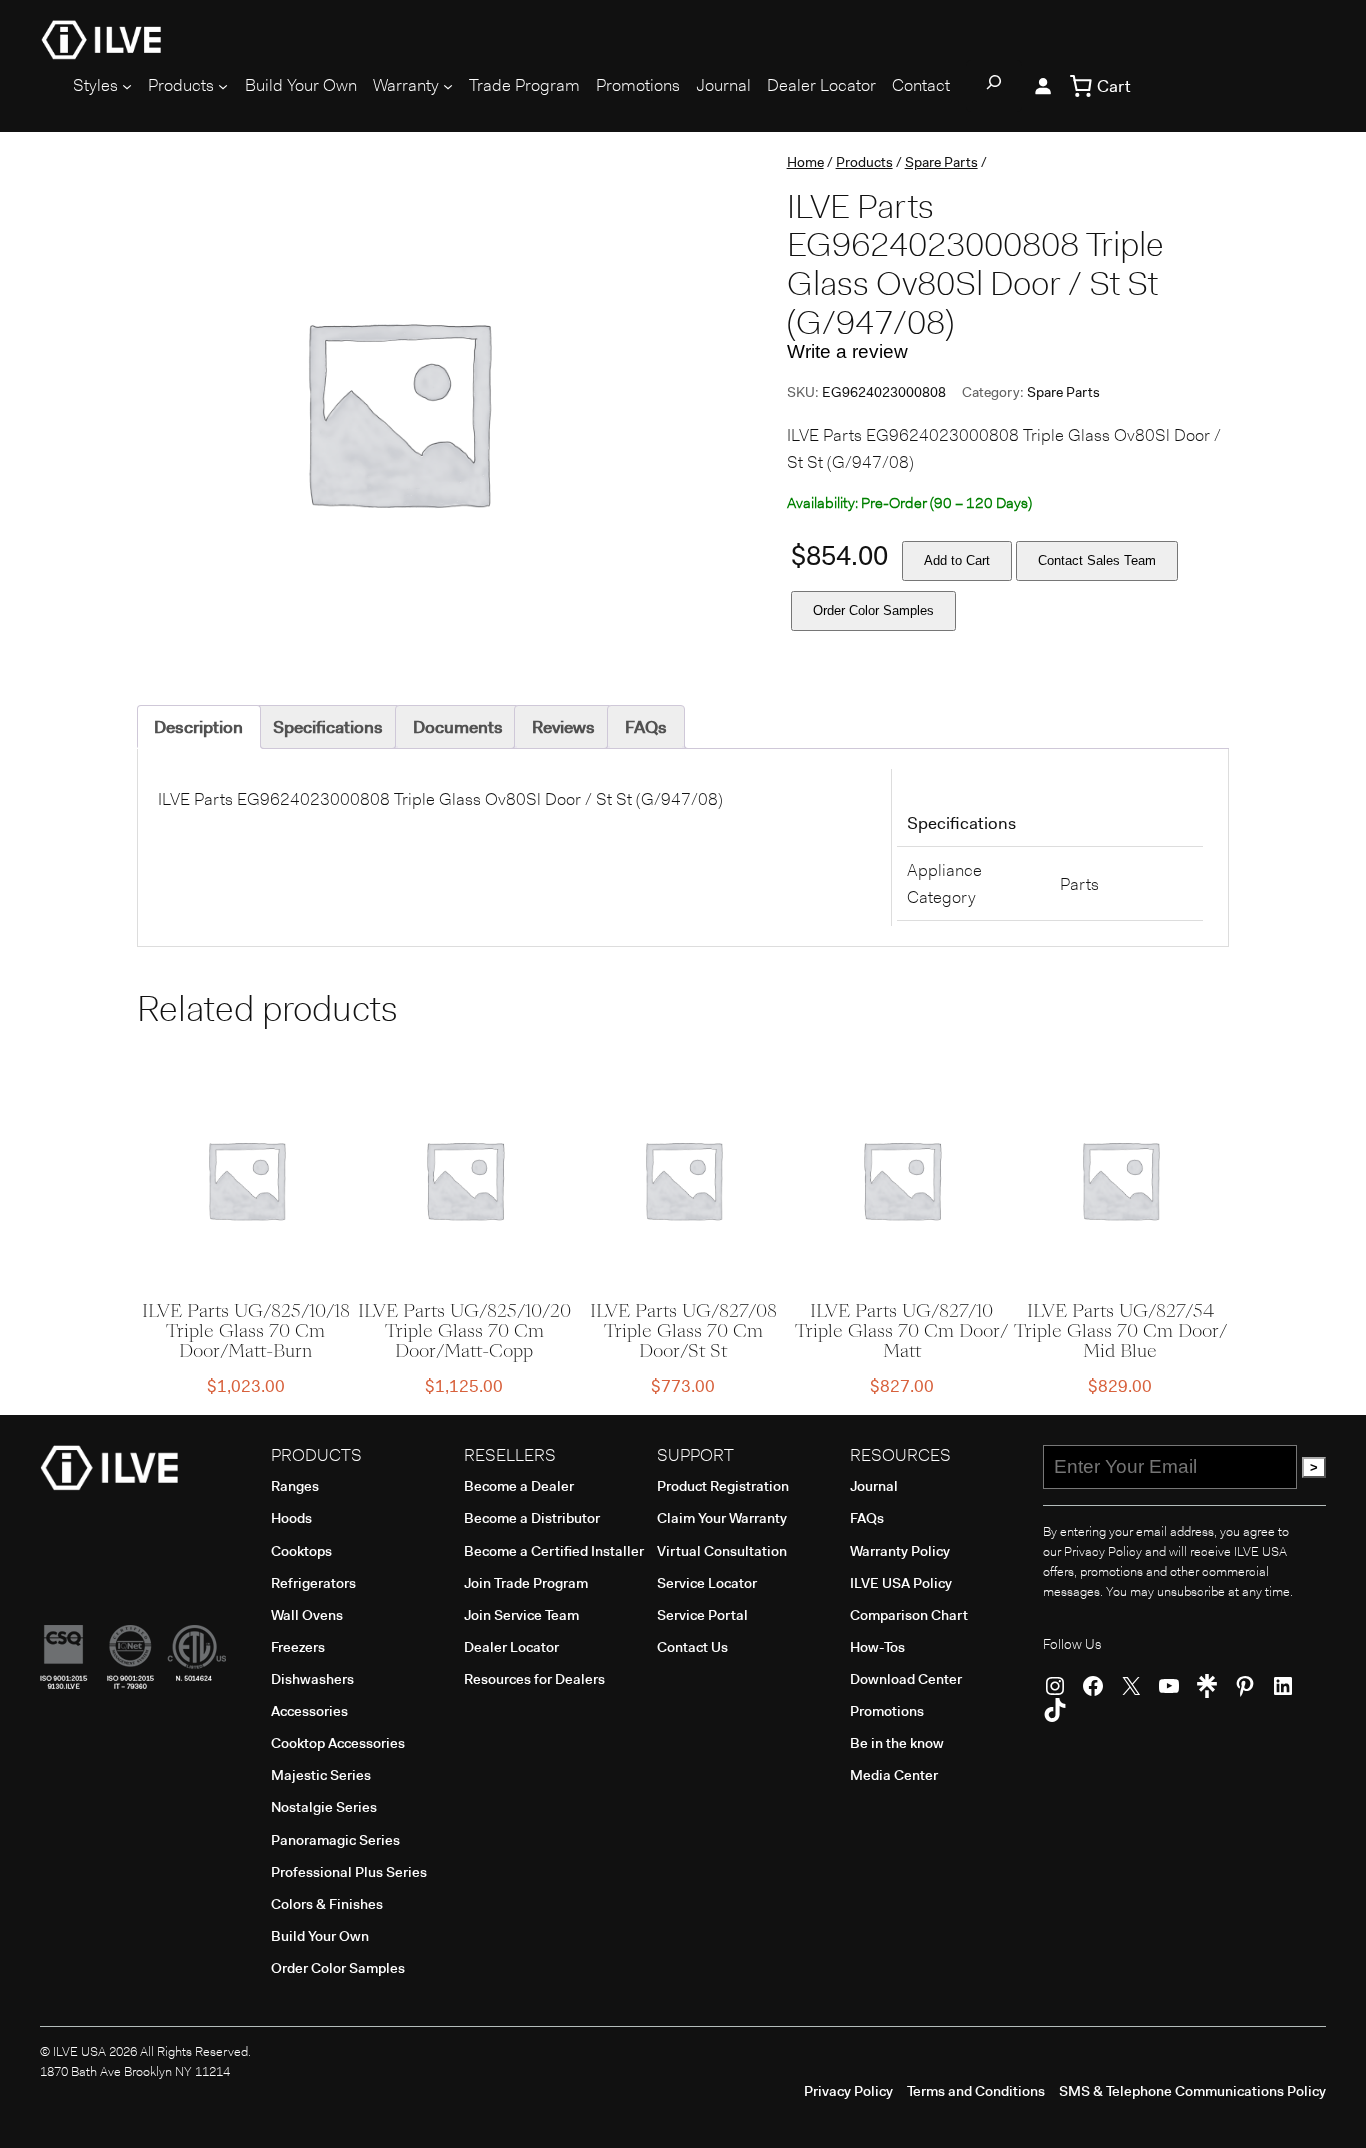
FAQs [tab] (646, 727)
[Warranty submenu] (448, 86)
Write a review (847, 351)
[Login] (1043, 86)
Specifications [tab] (328, 727)
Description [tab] (198, 727)
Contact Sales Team (1097, 560)
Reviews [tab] (563, 727)
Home (805, 162)
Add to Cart (957, 560)
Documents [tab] (458, 727)
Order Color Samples (873, 610)
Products (864, 162)
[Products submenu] (223, 86)
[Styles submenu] (127, 86)
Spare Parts (941, 162)
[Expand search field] (994, 86)
